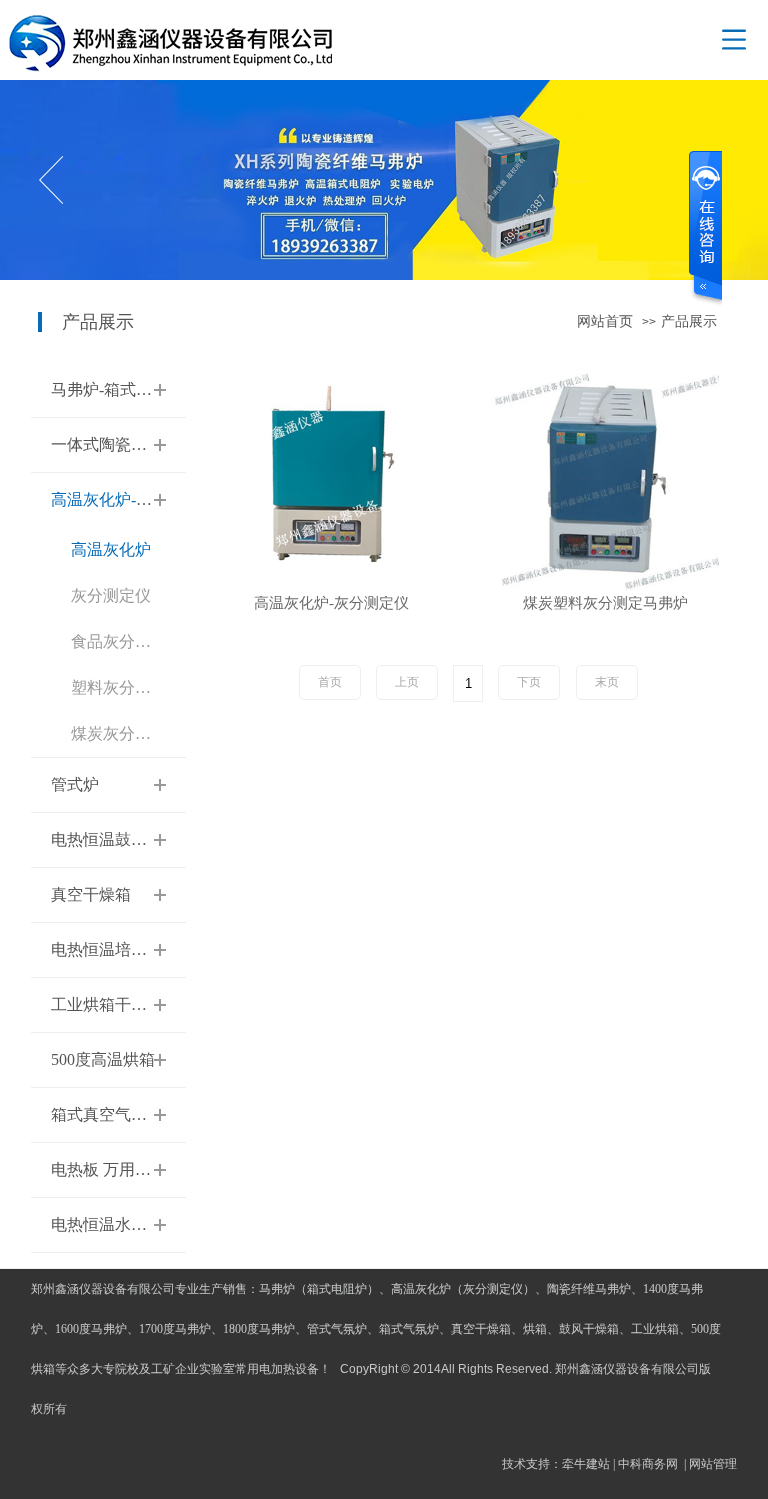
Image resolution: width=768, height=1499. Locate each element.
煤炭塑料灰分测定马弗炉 (605, 603)
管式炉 (75, 784)
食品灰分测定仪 (127, 641)
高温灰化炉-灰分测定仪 (133, 499)
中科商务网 (648, 1464)
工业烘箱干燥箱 (107, 1004)
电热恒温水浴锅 (107, 1224)
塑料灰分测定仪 (127, 687)
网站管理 (713, 1464)
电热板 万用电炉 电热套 (135, 1169)
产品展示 (689, 321)
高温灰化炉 (111, 549)
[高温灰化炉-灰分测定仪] (331, 477)
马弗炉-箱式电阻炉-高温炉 (144, 389)
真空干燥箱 (91, 894)
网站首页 (605, 321)
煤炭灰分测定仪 (127, 733)
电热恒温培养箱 (107, 949)
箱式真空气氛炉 (107, 1114)
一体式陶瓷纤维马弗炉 (131, 444)
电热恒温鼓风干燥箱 (123, 839)
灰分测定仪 (111, 595)
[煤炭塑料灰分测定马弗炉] (605, 477)
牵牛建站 (586, 1464)
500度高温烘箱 (103, 1059)
